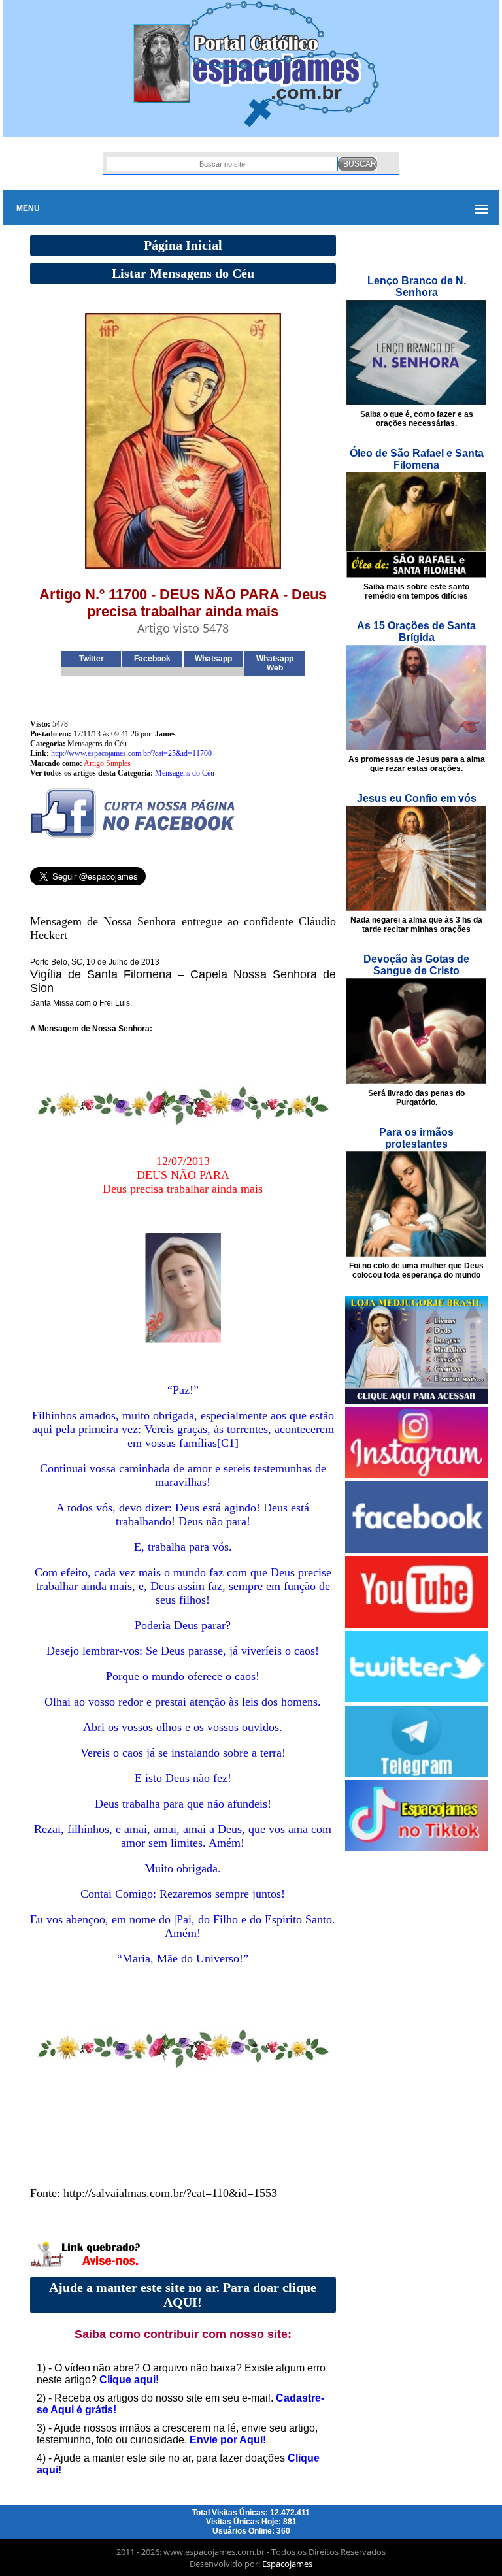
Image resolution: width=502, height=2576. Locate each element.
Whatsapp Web (275, 663)
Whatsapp (213, 659)
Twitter (92, 659)
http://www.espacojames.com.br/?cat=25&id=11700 (131, 753)
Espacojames (287, 2564)
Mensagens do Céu (185, 773)
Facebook (152, 659)
